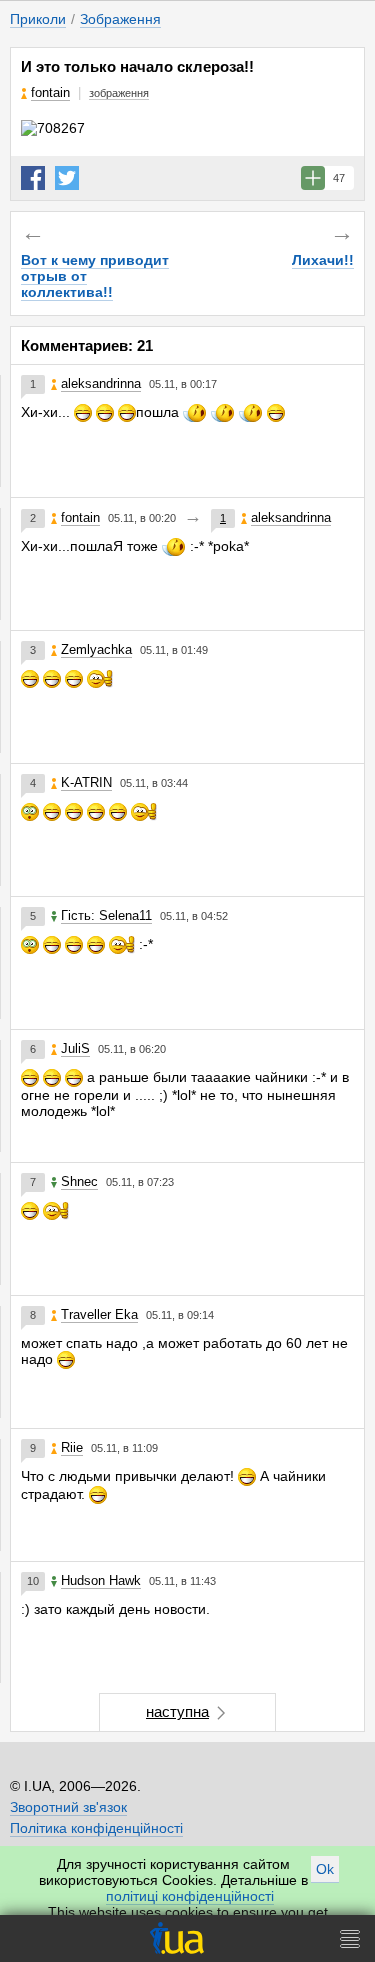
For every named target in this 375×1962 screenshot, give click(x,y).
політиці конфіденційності (190, 1896)
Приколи (38, 19)
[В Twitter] (67, 178)
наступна (177, 1711)
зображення (119, 93)
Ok (325, 1869)
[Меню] (350, 1938)
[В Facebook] (33, 178)
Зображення (120, 19)
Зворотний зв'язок (68, 1807)
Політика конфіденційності (96, 1828)
